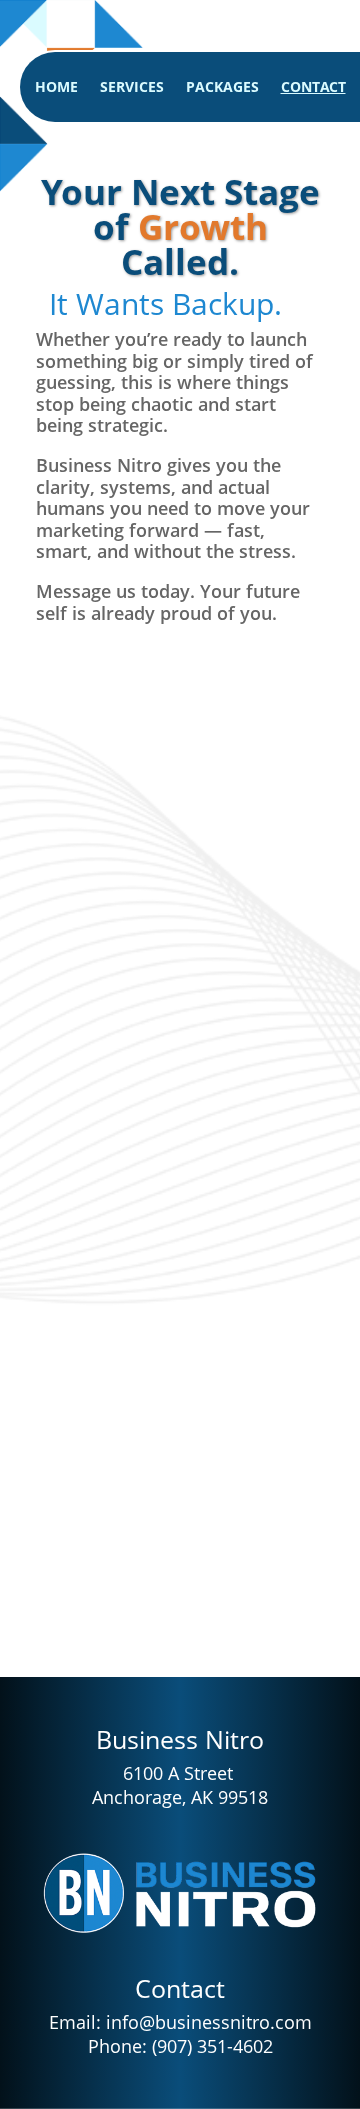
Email (89, 927)
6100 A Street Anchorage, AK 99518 (180, 1785)
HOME (56, 88)
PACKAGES (222, 88)
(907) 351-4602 (212, 2046)
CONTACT (313, 88)
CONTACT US (193, 1552)
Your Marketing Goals (151, 1402)
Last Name (110, 837)
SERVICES (132, 88)
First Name (111, 747)
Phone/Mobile (122, 1017)
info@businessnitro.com (209, 2022)
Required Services (138, 1106)
